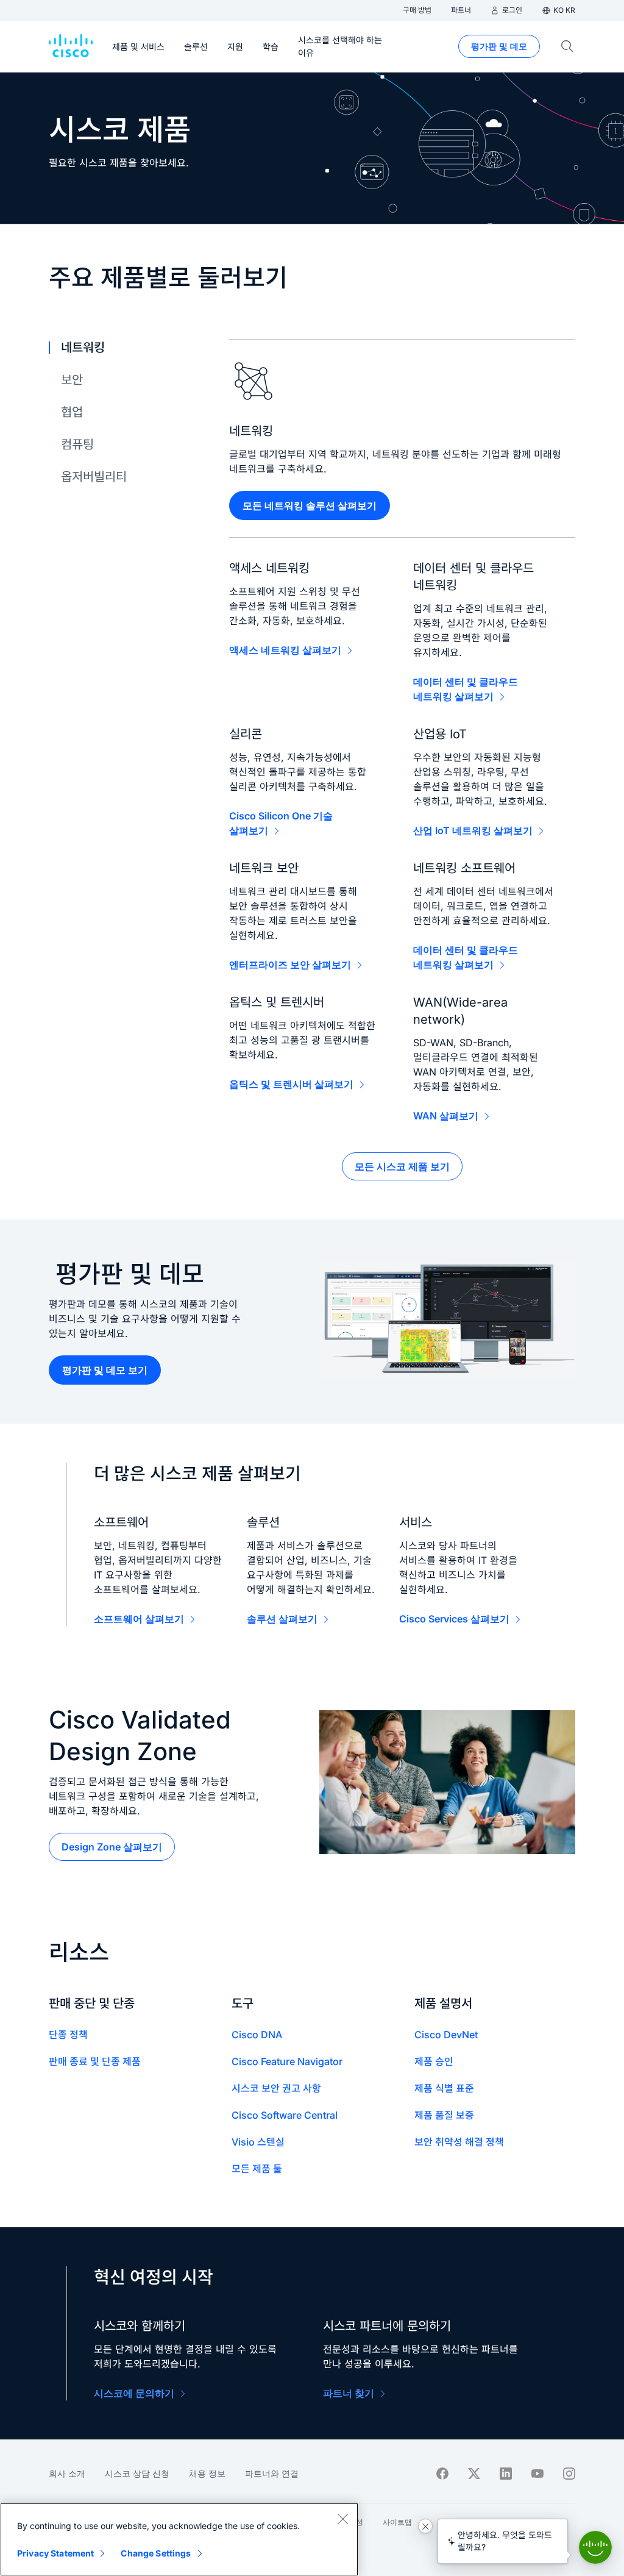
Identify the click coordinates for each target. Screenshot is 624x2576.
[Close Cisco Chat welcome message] (425, 2526)
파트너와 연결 (272, 2473)
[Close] (342, 2519)
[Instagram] (569, 2474)
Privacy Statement (55, 2553)
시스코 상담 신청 (137, 2473)
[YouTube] (537, 2474)
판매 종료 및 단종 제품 (95, 2061)
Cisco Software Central (285, 2115)
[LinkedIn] (506, 2474)
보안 (72, 380)
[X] (474, 2474)
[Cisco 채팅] (595, 2547)
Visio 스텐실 (258, 2142)
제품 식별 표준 (444, 2088)
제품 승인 (434, 2061)
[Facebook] (442, 2474)
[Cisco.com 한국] (71, 46)
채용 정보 (207, 2473)
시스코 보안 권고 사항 (276, 2088)
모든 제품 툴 (257, 2169)
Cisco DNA (257, 2035)
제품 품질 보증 (444, 2115)
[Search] (567, 46)
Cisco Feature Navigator (287, 2061)
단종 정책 (68, 2035)
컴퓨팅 (77, 444)
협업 (72, 412)
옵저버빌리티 (94, 477)
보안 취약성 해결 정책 (459, 2142)
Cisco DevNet (446, 2035)
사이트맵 (397, 2522)
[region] (179, 2539)
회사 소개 (67, 2473)
